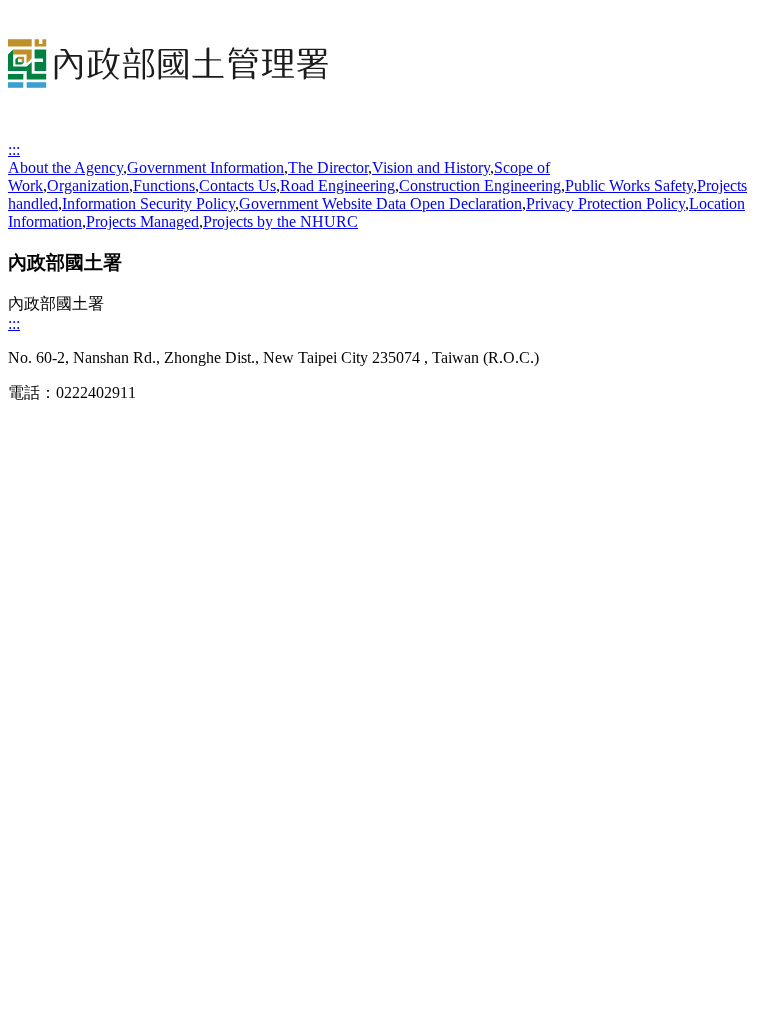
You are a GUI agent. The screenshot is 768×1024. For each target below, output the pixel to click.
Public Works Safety (629, 185)
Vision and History (431, 167)
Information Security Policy (148, 203)
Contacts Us (237, 185)
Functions (164, 185)
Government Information (205, 167)
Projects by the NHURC (280, 221)
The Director (328, 167)
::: (14, 149)
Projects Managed (142, 221)
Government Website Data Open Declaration (380, 203)
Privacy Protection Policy (605, 203)
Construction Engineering (480, 185)
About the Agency (65, 167)
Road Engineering (337, 185)
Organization (88, 185)
